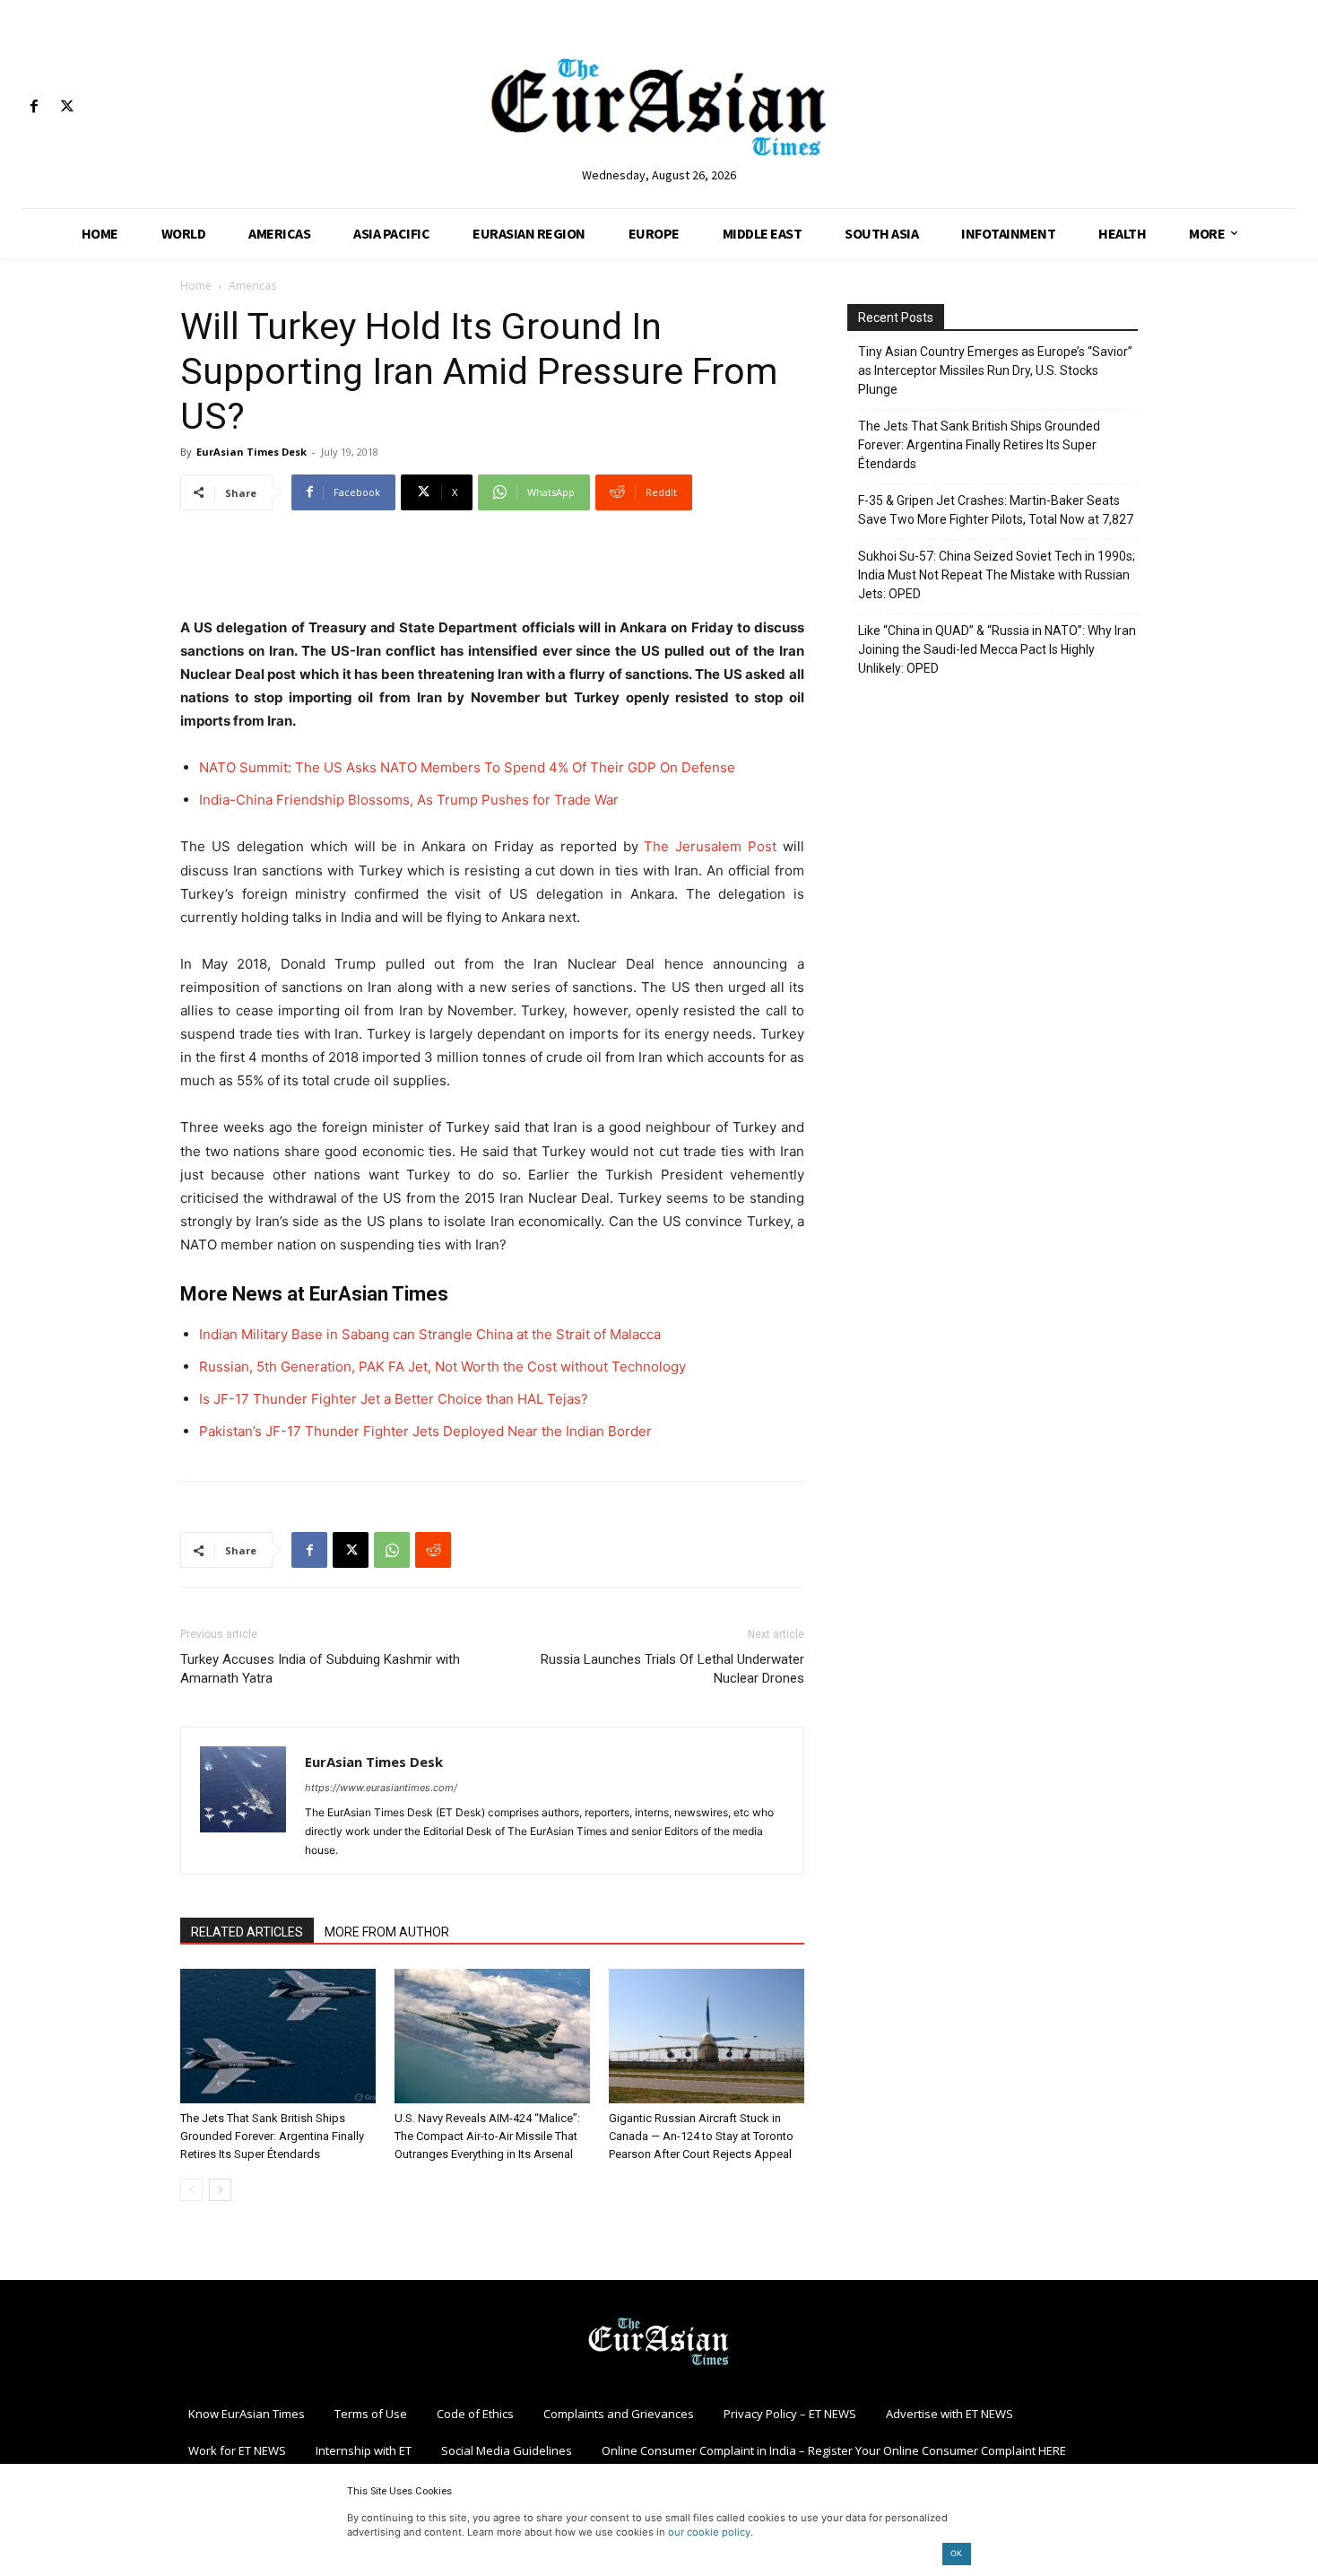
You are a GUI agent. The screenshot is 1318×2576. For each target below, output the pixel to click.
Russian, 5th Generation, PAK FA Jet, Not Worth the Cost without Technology (442, 1366)
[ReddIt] (433, 1550)
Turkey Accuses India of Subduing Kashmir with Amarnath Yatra (320, 1669)
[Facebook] (34, 107)
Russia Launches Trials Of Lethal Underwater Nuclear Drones (672, 1669)
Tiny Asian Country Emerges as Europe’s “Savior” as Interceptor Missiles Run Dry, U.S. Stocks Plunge (995, 370)
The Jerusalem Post (710, 846)
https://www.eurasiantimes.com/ (381, 1788)
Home (196, 286)
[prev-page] (191, 2190)
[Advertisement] (492, 570)
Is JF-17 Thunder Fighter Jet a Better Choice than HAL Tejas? (394, 1399)
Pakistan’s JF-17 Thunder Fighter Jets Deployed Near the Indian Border (425, 1431)
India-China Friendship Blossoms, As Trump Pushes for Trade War (409, 800)
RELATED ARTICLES (247, 1932)
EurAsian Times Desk (251, 452)
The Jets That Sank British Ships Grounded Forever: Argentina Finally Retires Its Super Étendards (272, 2136)
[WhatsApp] (392, 1550)
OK (956, 2553)
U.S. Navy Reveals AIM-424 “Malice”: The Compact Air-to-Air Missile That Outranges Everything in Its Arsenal (487, 2136)
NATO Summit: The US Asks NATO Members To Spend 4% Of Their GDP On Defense (467, 767)
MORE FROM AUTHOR (387, 1932)
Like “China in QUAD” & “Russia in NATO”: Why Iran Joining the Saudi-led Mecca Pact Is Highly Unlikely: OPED (997, 649)
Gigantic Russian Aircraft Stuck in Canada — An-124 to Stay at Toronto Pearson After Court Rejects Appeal (701, 2136)
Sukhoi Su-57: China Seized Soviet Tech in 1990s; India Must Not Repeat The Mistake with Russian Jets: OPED (997, 575)
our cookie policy (709, 2532)
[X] (67, 107)
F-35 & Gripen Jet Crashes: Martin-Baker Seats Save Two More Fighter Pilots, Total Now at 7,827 (996, 510)
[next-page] (220, 2190)
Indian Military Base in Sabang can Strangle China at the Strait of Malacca (430, 1334)
